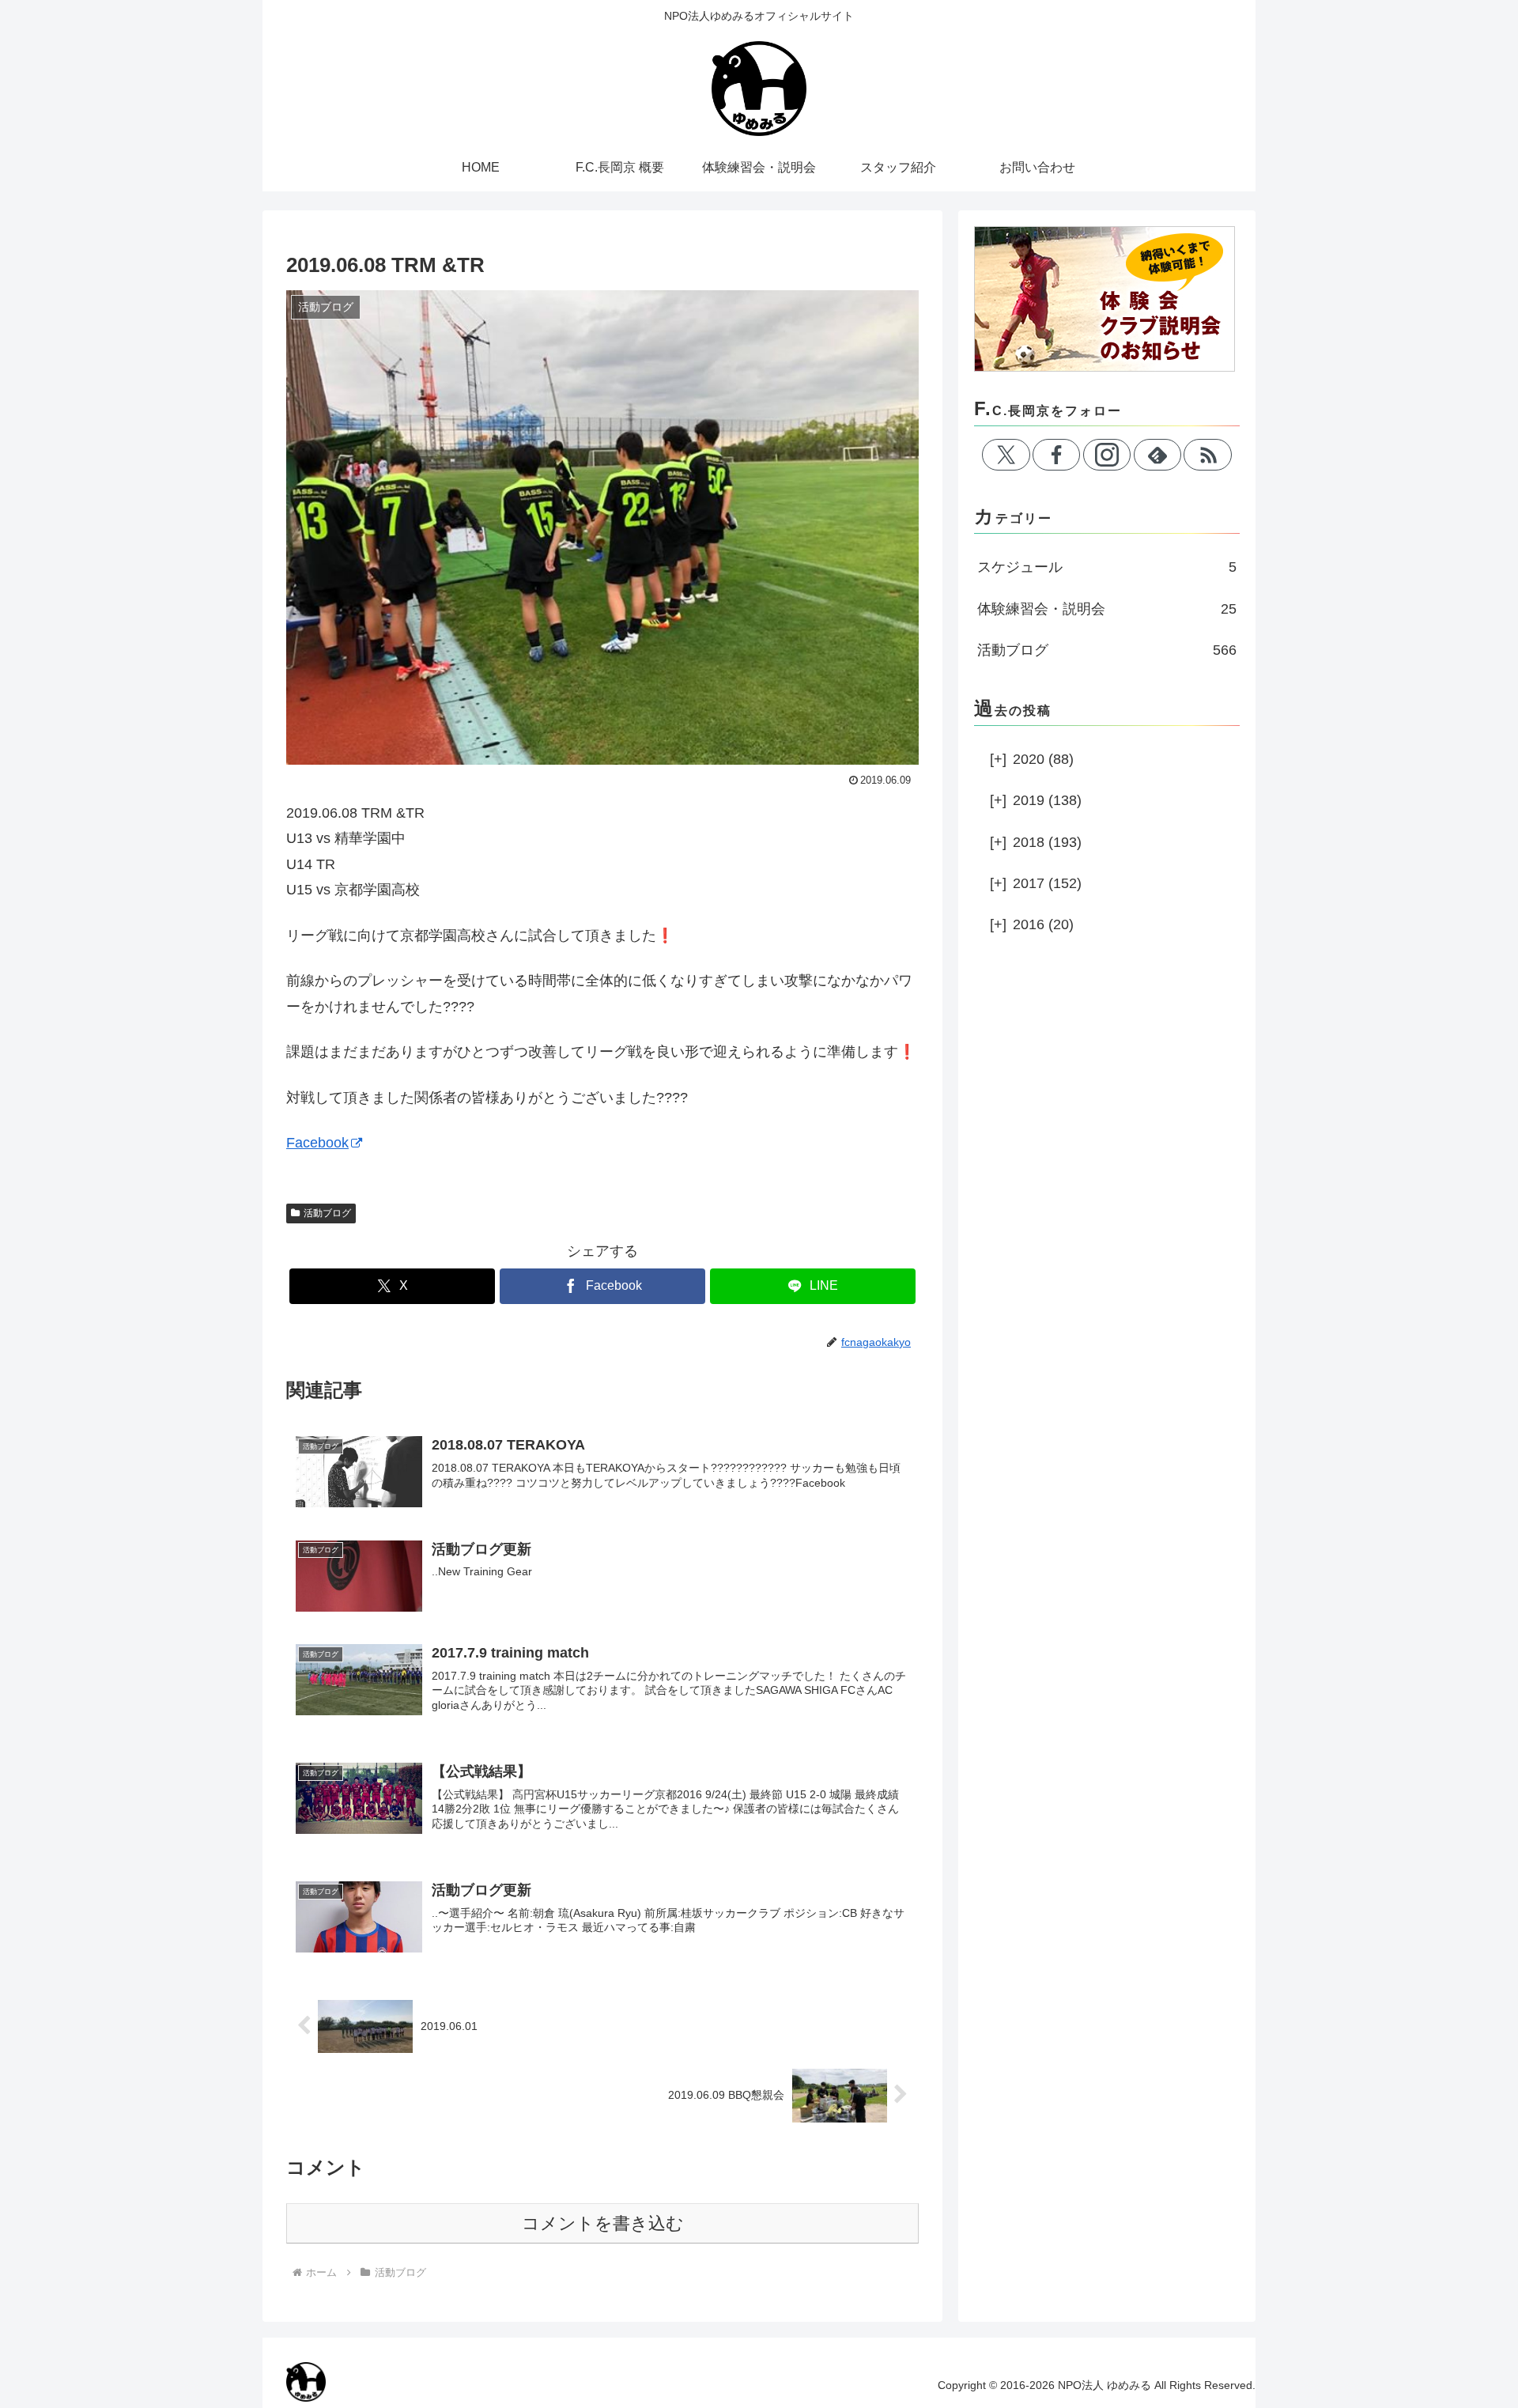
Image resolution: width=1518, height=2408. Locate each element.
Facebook (317, 1143)
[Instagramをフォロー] (1107, 455)
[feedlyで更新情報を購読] (1157, 455)
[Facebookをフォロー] (1056, 455)
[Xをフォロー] (1006, 455)
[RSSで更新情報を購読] (1207, 455)
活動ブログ (327, 1213)
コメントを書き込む (603, 2223)
